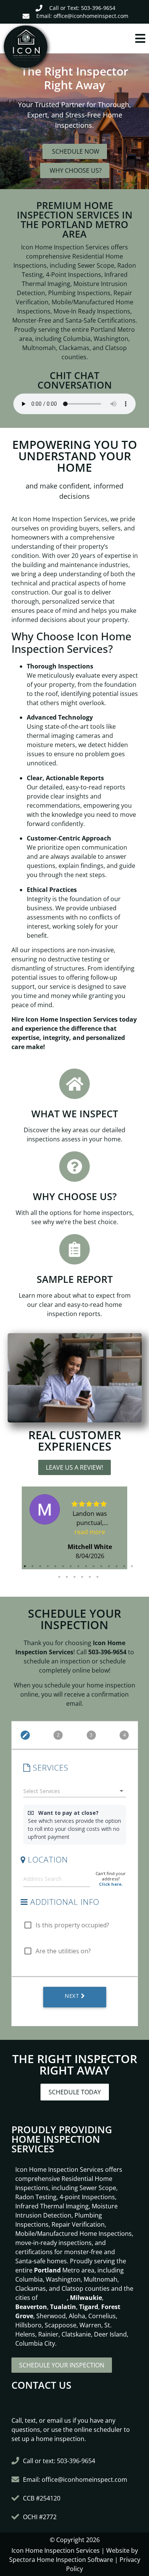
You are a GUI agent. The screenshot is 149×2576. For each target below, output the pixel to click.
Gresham (53, 2298)
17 (67, 1577)
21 (97, 1577)
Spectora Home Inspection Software (61, 2560)
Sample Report (75, 1279)
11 (101, 1566)
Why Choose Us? (75, 1196)
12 (109, 1566)
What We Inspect (75, 1114)
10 (94, 1566)
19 (82, 1577)
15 (132, 1566)
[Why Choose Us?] (74, 1167)
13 (117, 1566)
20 (90, 1577)
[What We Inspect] (74, 1084)
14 (124, 1566)
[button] (112, 39)
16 (59, 1577)
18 (74, 1577)
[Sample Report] (74, 1249)
